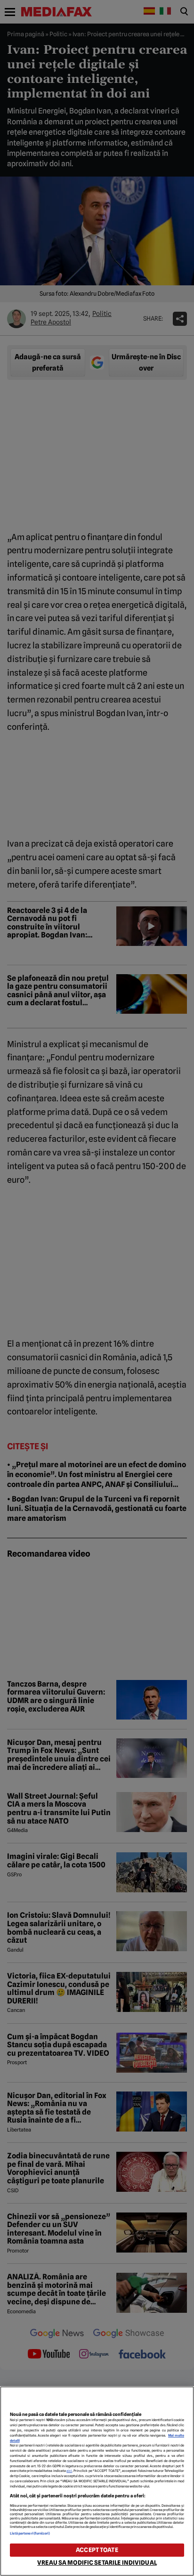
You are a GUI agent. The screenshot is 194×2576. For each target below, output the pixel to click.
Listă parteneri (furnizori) (30, 2533)
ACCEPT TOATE (97, 2550)
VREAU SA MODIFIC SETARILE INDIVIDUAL (97, 2563)
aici (69, 2471)
